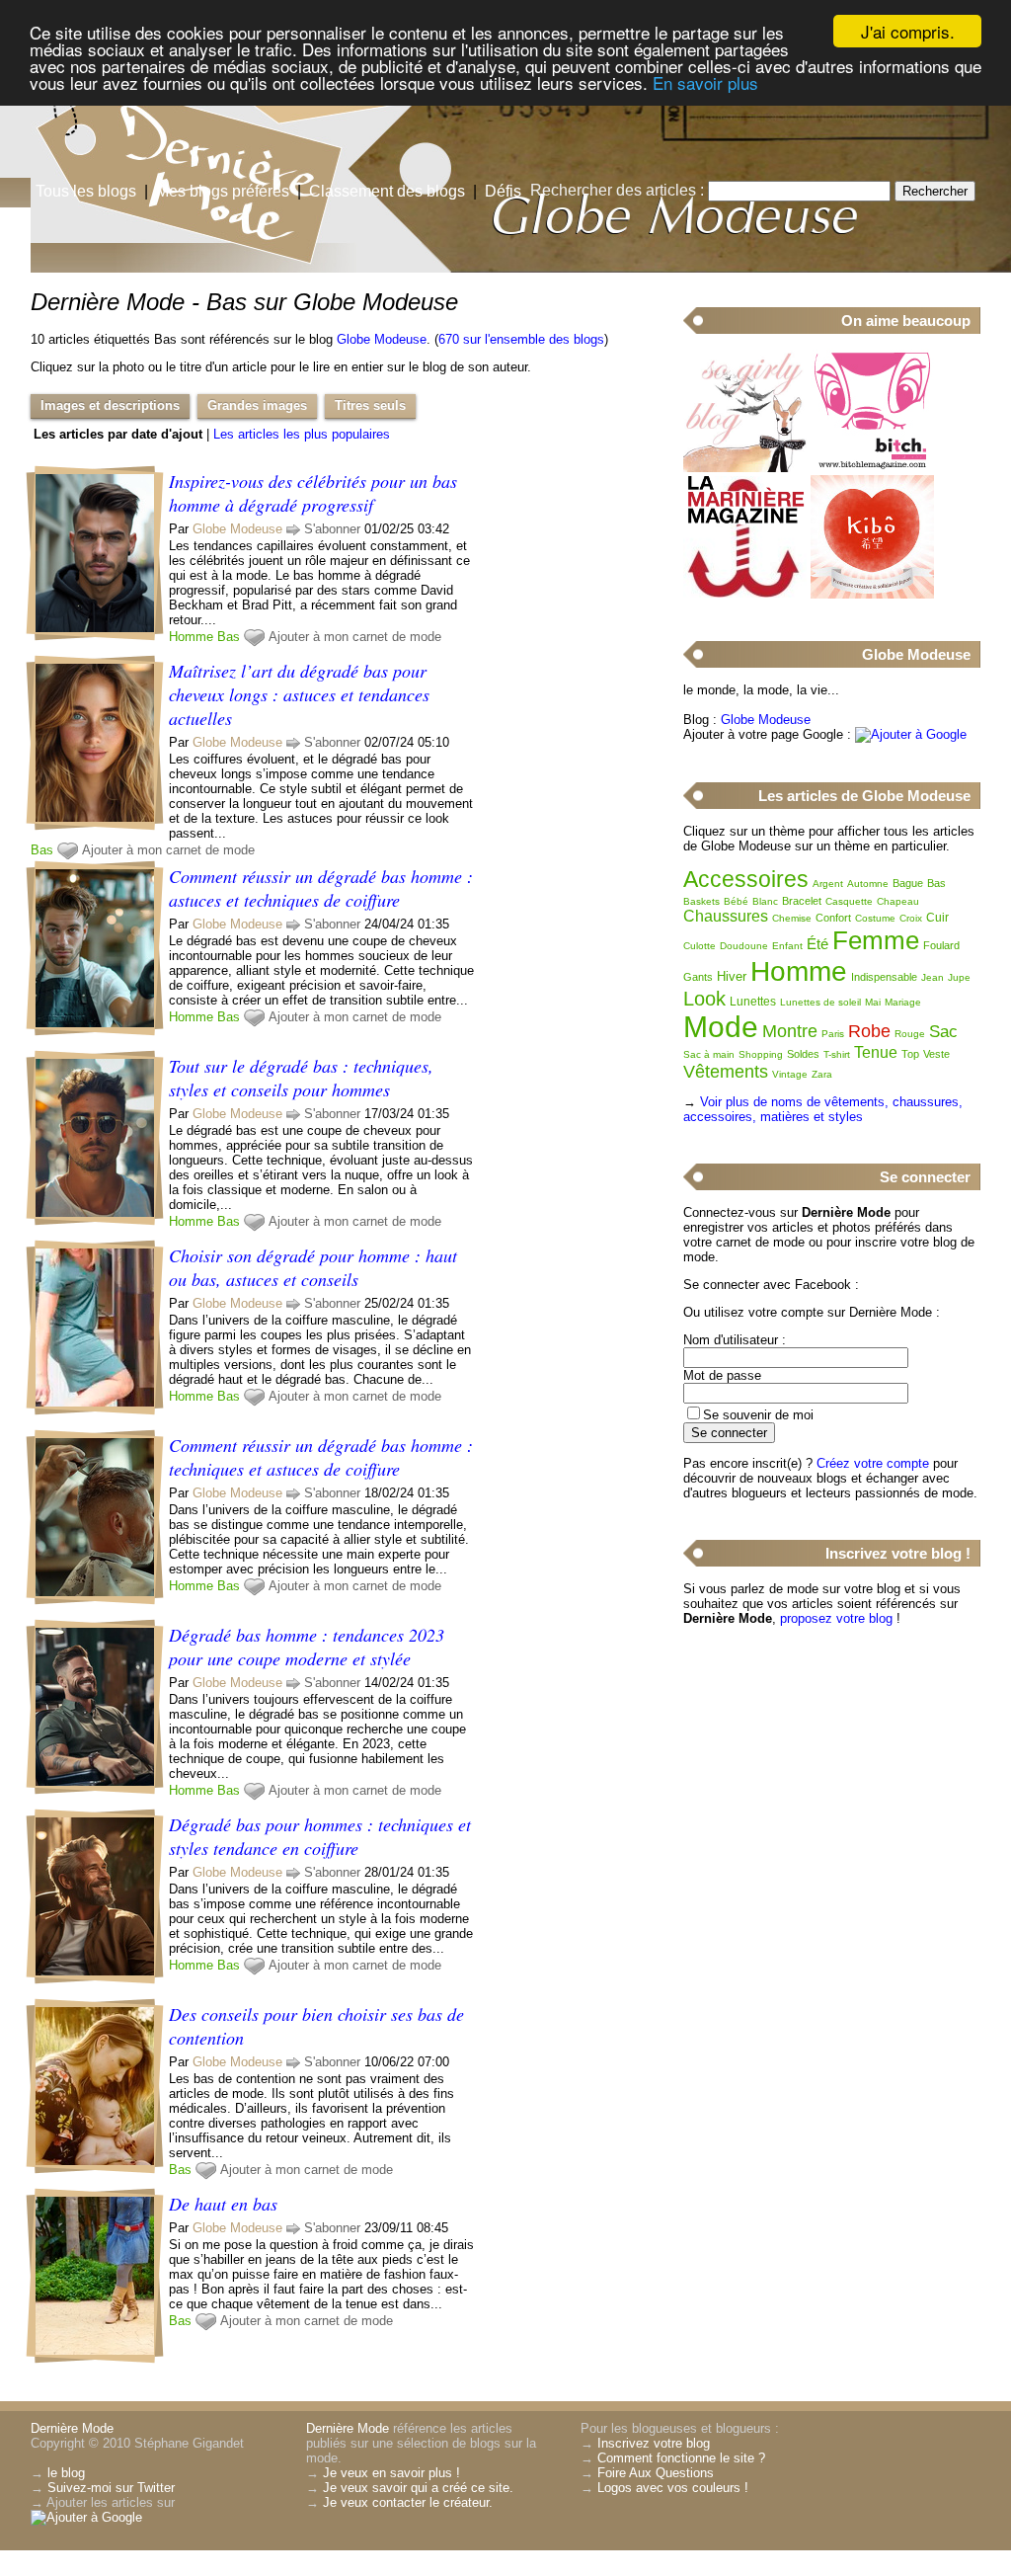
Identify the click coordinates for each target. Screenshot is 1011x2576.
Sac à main (709, 1054)
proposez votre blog (836, 1618)
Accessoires (746, 879)
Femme (876, 940)
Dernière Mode (72, 2428)
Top (910, 1054)
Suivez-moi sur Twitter (111, 2488)
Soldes (803, 1054)
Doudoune (744, 946)
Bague (908, 883)
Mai (873, 1002)
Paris (833, 1034)
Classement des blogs (387, 191)
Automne (868, 884)
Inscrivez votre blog (654, 2443)
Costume (875, 918)
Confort (833, 918)
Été (817, 944)
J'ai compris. (908, 31)
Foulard (941, 945)
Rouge (910, 1034)
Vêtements (726, 1072)
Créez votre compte (873, 1463)
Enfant (787, 946)
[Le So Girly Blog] (745, 468)
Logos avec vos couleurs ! (673, 2488)
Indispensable (884, 977)
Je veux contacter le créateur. (408, 2502)
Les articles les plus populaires (302, 434)
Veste (936, 1054)
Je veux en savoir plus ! (391, 2473)
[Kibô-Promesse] (872, 594)
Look (704, 999)
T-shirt (837, 1054)
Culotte (700, 946)
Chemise (792, 918)
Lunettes (753, 1002)
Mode (721, 1027)
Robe (869, 1031)
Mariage (903, 1002)
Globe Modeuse (382, 339)
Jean (933, 977)
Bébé (736, 901)
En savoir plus (705, 82)
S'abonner (332, 529)
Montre (790, 1031)
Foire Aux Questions (656, 2473)
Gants (698, 977)
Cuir (937, 918)
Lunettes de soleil (820, 1002)
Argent (828, 884)
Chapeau (898, 901)
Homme (191, 637)
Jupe (959, 977)
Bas (229, 637)
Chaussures (726, 916)
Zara (822, 1074)
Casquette (849, 901)
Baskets (701, 901)
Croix (911, 918)
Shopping (761, 1054)
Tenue (876, 1052)
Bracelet (802, 901)
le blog (66, 2473)
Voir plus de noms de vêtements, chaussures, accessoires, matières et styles (823, 1109)
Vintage (790, 1074)
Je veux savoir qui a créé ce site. (418, 2488)
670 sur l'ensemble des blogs (521, 339)
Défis (503, 191)
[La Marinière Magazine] (745, 594)
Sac (943, 1032)
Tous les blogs (86, 191)
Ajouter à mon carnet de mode (355, 637)
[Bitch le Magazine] (872, 468)
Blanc (765, 901)
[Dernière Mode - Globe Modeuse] (742, 153)
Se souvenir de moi (758, 1415)
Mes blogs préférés (223, 191)
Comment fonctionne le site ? (681, 2458)
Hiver (732, 976)
